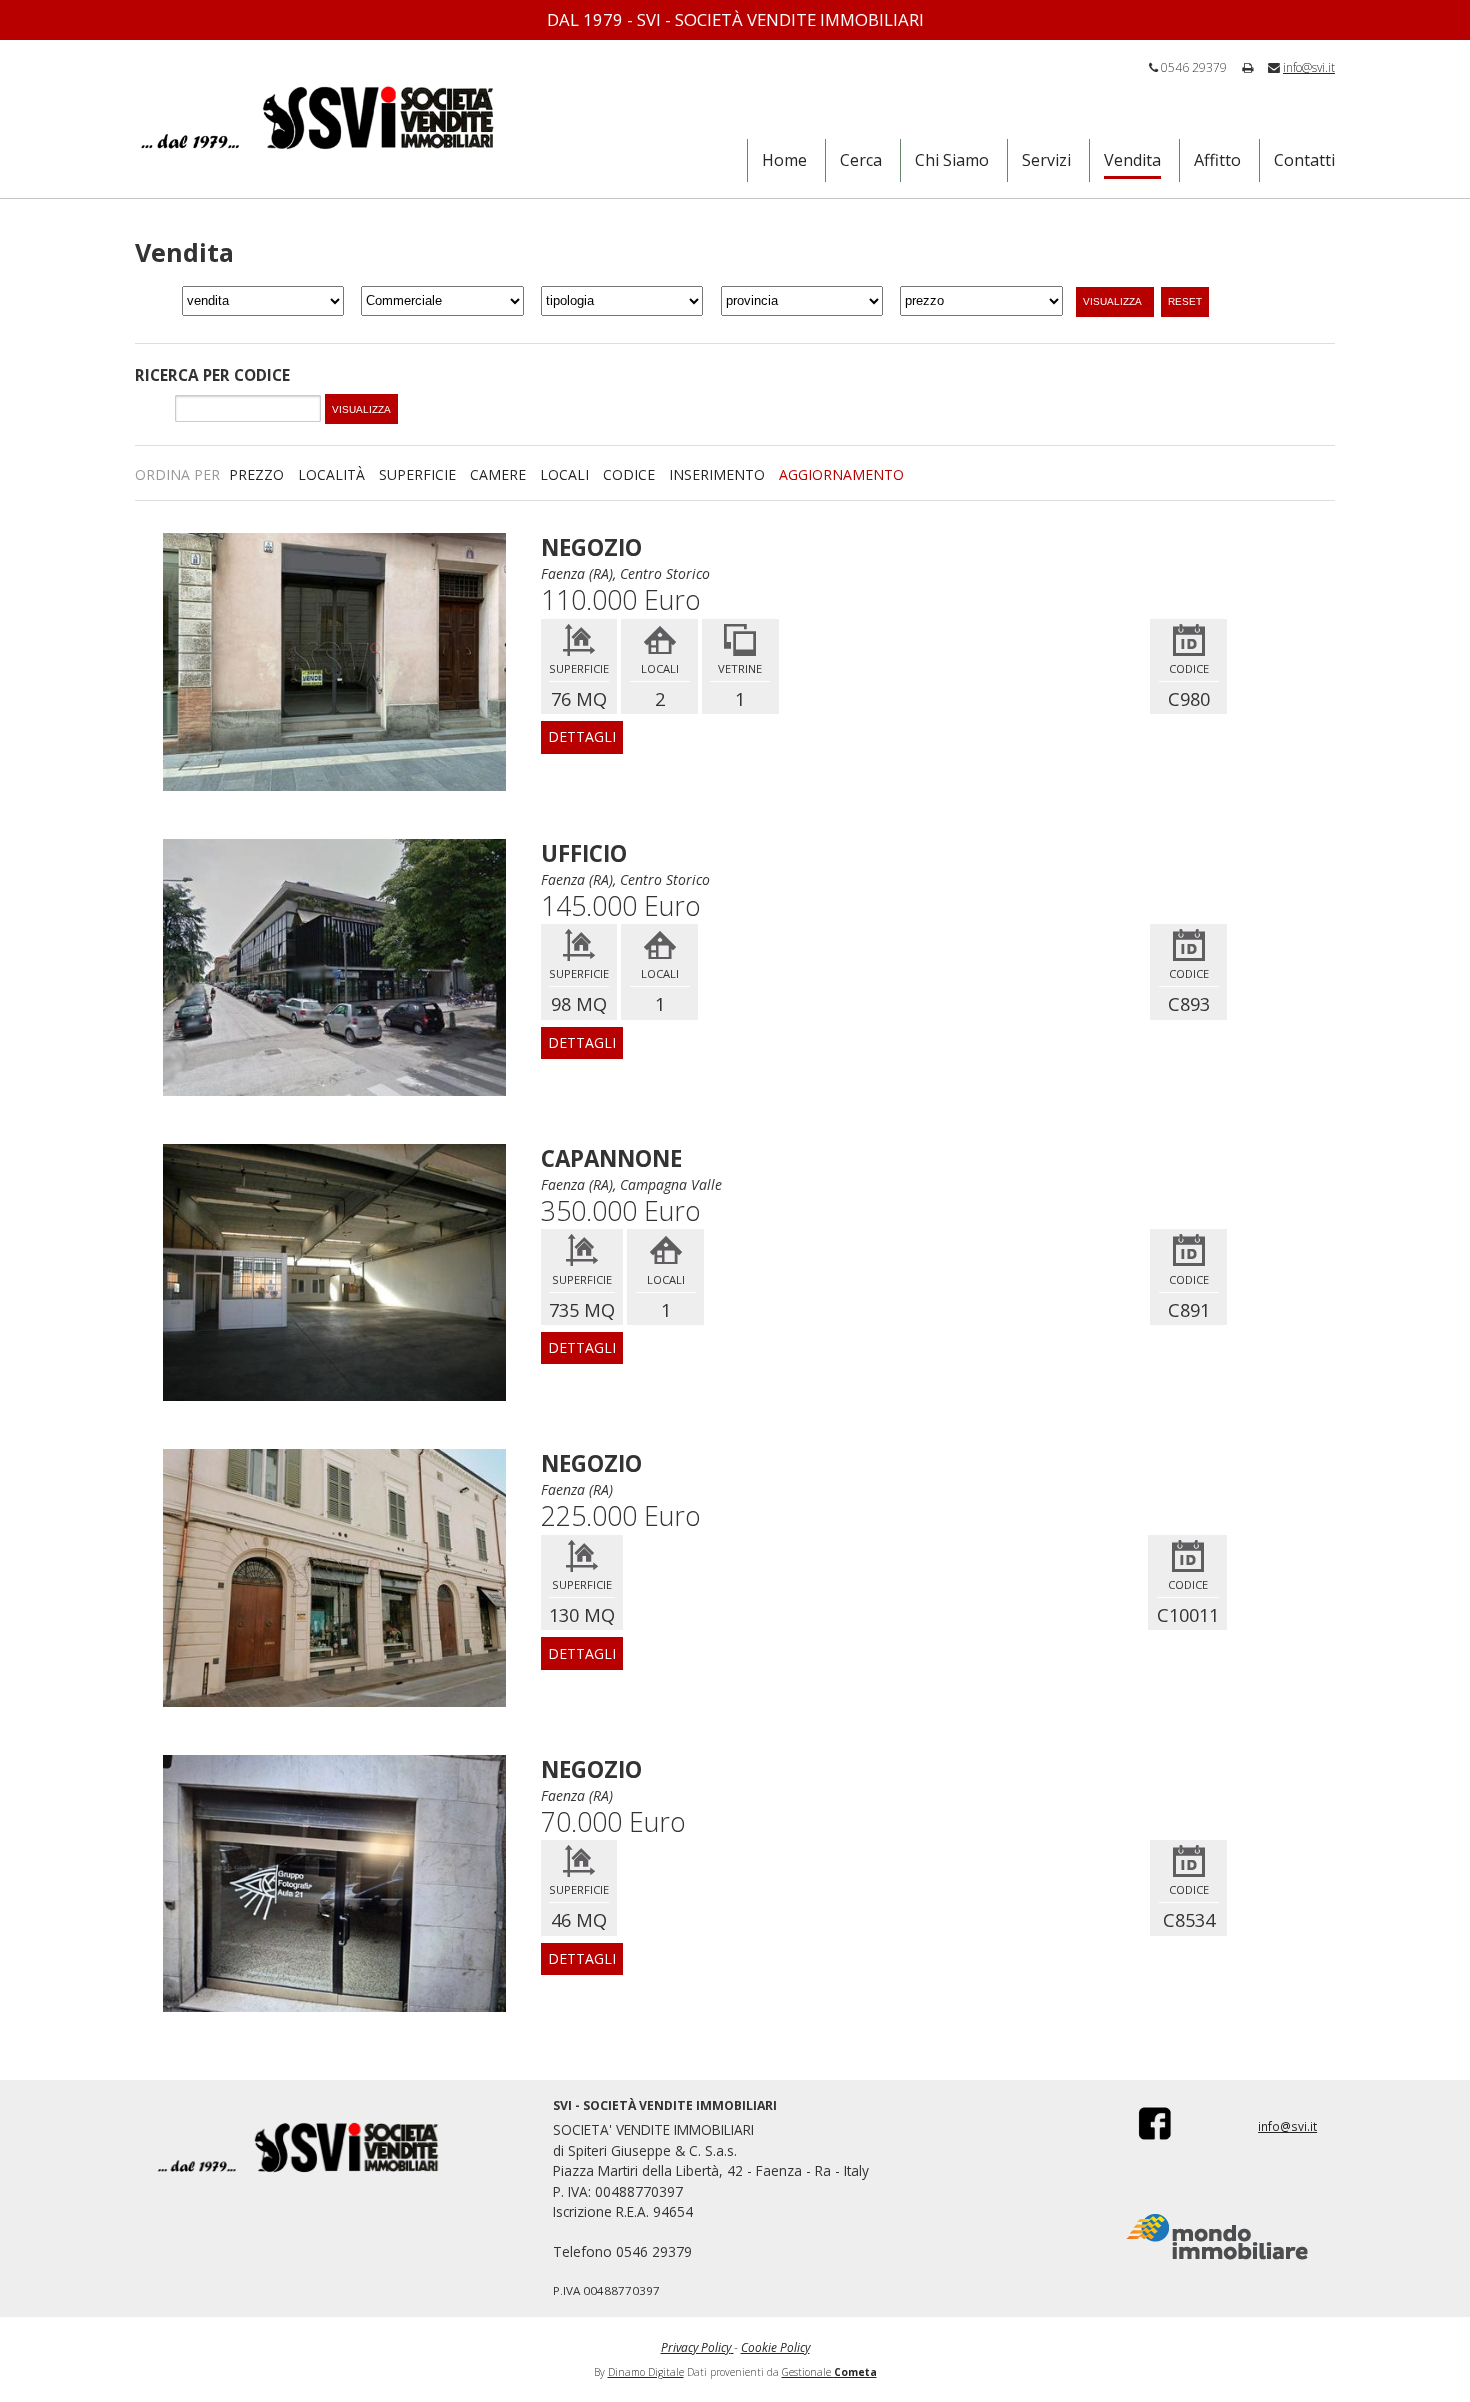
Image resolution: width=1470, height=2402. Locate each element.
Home (784, 160)
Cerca (861, 160)
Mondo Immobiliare (1217, 2237)
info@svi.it (1309, 67)
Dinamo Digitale (646, 2372)
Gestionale (829, 2372)
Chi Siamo (952, 160)
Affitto (1217, 160)
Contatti (1304, 160)
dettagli (582, 736)
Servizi (1046, 160)
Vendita (1132, 160)
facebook (1142, 2123)
